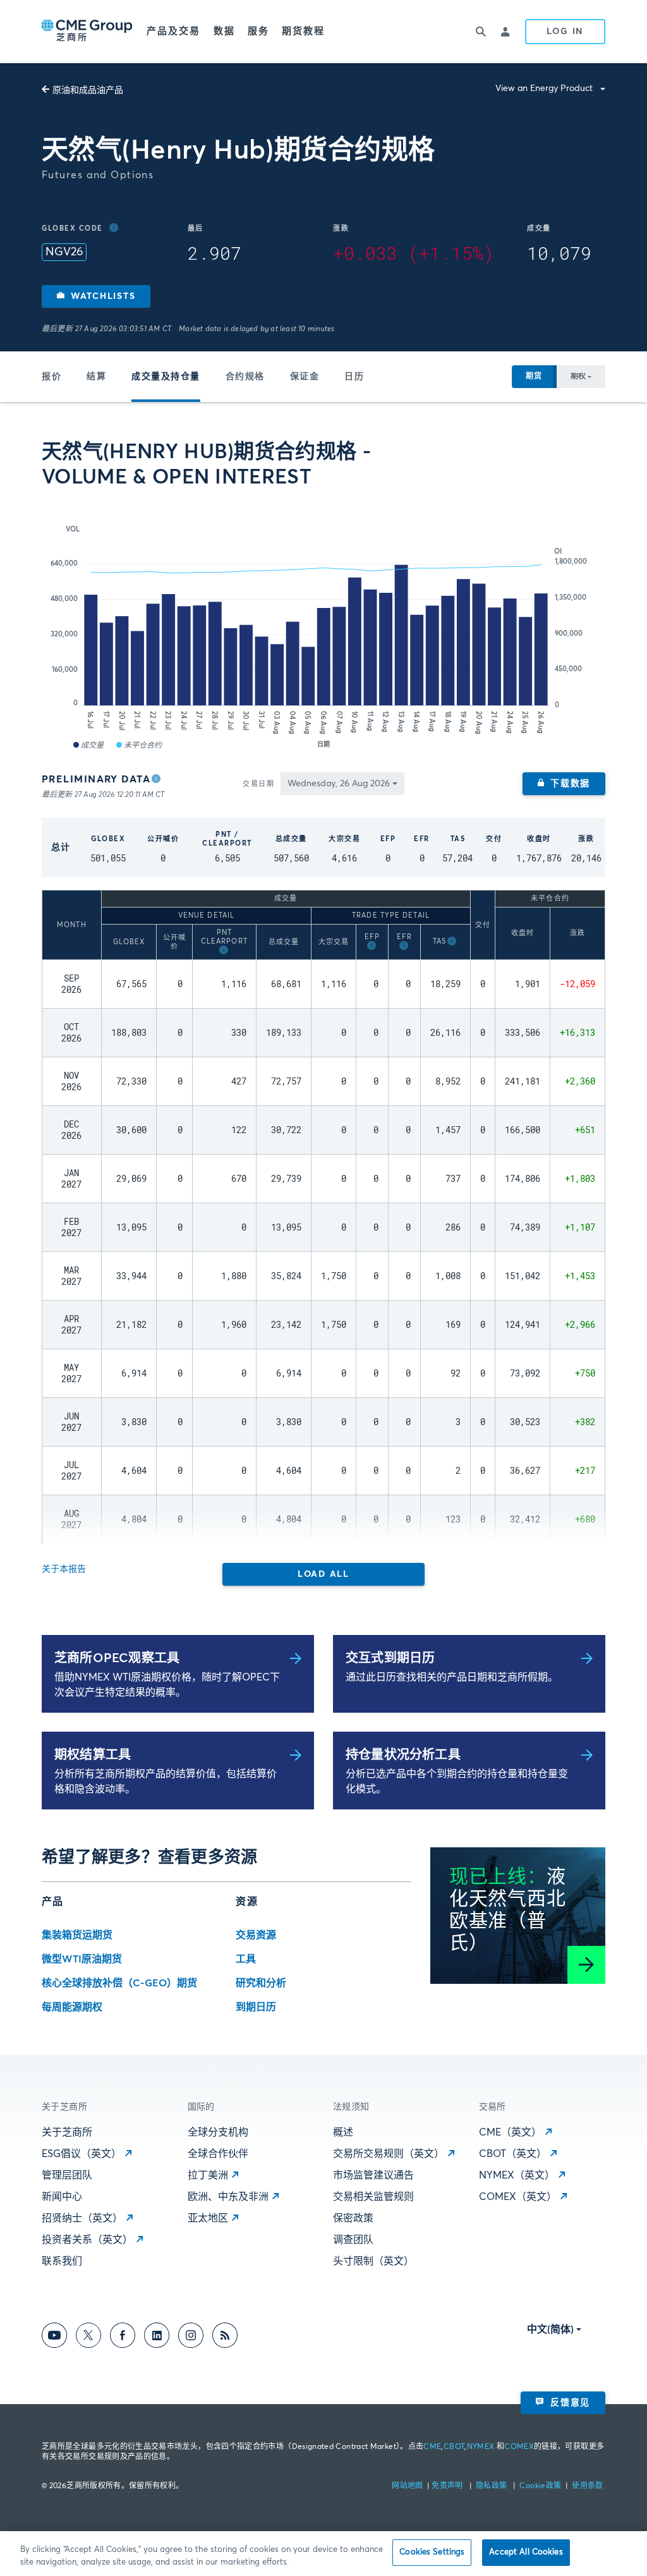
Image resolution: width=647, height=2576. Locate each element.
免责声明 (448, 2486)
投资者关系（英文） (87, 2240)
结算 (96, 377)
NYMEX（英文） (517, 2175)
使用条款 (587, 2486)
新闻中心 (62, 2197)
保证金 (305, 377)
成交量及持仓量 (166, 377)
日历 (354, 377)
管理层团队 (67, 2175)
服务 (258, 31)
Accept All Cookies (526, 2552)
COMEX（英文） (518, 2197)
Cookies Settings (432, 2552)
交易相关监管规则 (373, 2197)
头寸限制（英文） (373, 2261)
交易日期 (258, 784)
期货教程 (303, 31)
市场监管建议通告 (373, 2175)
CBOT (454, 2447)
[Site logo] (88, 32)
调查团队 (353, 2240)
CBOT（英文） (513, 2154)
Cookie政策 (540, 2486)
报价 (51, 377)
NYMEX (481, 2447)
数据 (224, 31)
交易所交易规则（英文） (389, 2154)
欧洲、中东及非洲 (228, 2197)
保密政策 (353, 2218)
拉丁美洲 (208, 2175)
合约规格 (245, 377)
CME (432, 2447)
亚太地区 (208, 2218)
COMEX (519, 2447)
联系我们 (62, 2261)
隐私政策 (493, 2486)
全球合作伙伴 (218, 2154)
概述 (343, 2132)
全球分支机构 (218, 2132)
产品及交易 (174, 31)
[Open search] (481, 32)
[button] (96, 296)
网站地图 (408, 2486)
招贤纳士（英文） (82, 2218)
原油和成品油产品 (88, 90)
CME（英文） (510, 2132)
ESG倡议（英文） (82, 2154)
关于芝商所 (67, 2132)
